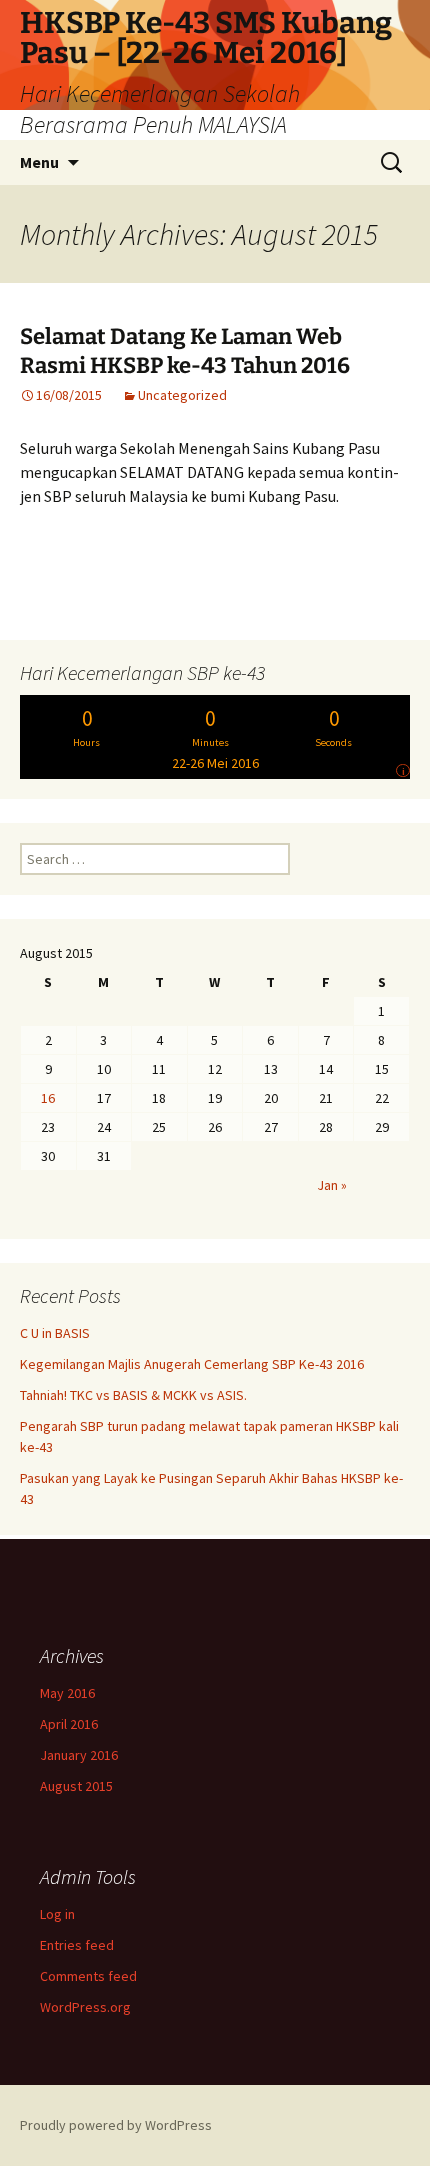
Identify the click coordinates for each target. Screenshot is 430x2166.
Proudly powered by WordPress (116, 2125)
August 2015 (76, 1786)
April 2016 (69, 1724)
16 (48, 1098)
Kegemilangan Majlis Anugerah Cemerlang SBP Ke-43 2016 (192, 1364)
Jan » (332, 1185)
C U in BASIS (55, 1333)
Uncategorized (182, 395)
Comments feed (88, 1976)
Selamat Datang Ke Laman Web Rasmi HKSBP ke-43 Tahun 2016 (185, 351)
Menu (39, 162)
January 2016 (79, 1755)
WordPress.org (85, 2007)
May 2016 (67, 1693)
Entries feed (77, 1945)
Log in (57, 1914)
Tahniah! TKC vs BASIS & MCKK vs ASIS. (133, 1395)
